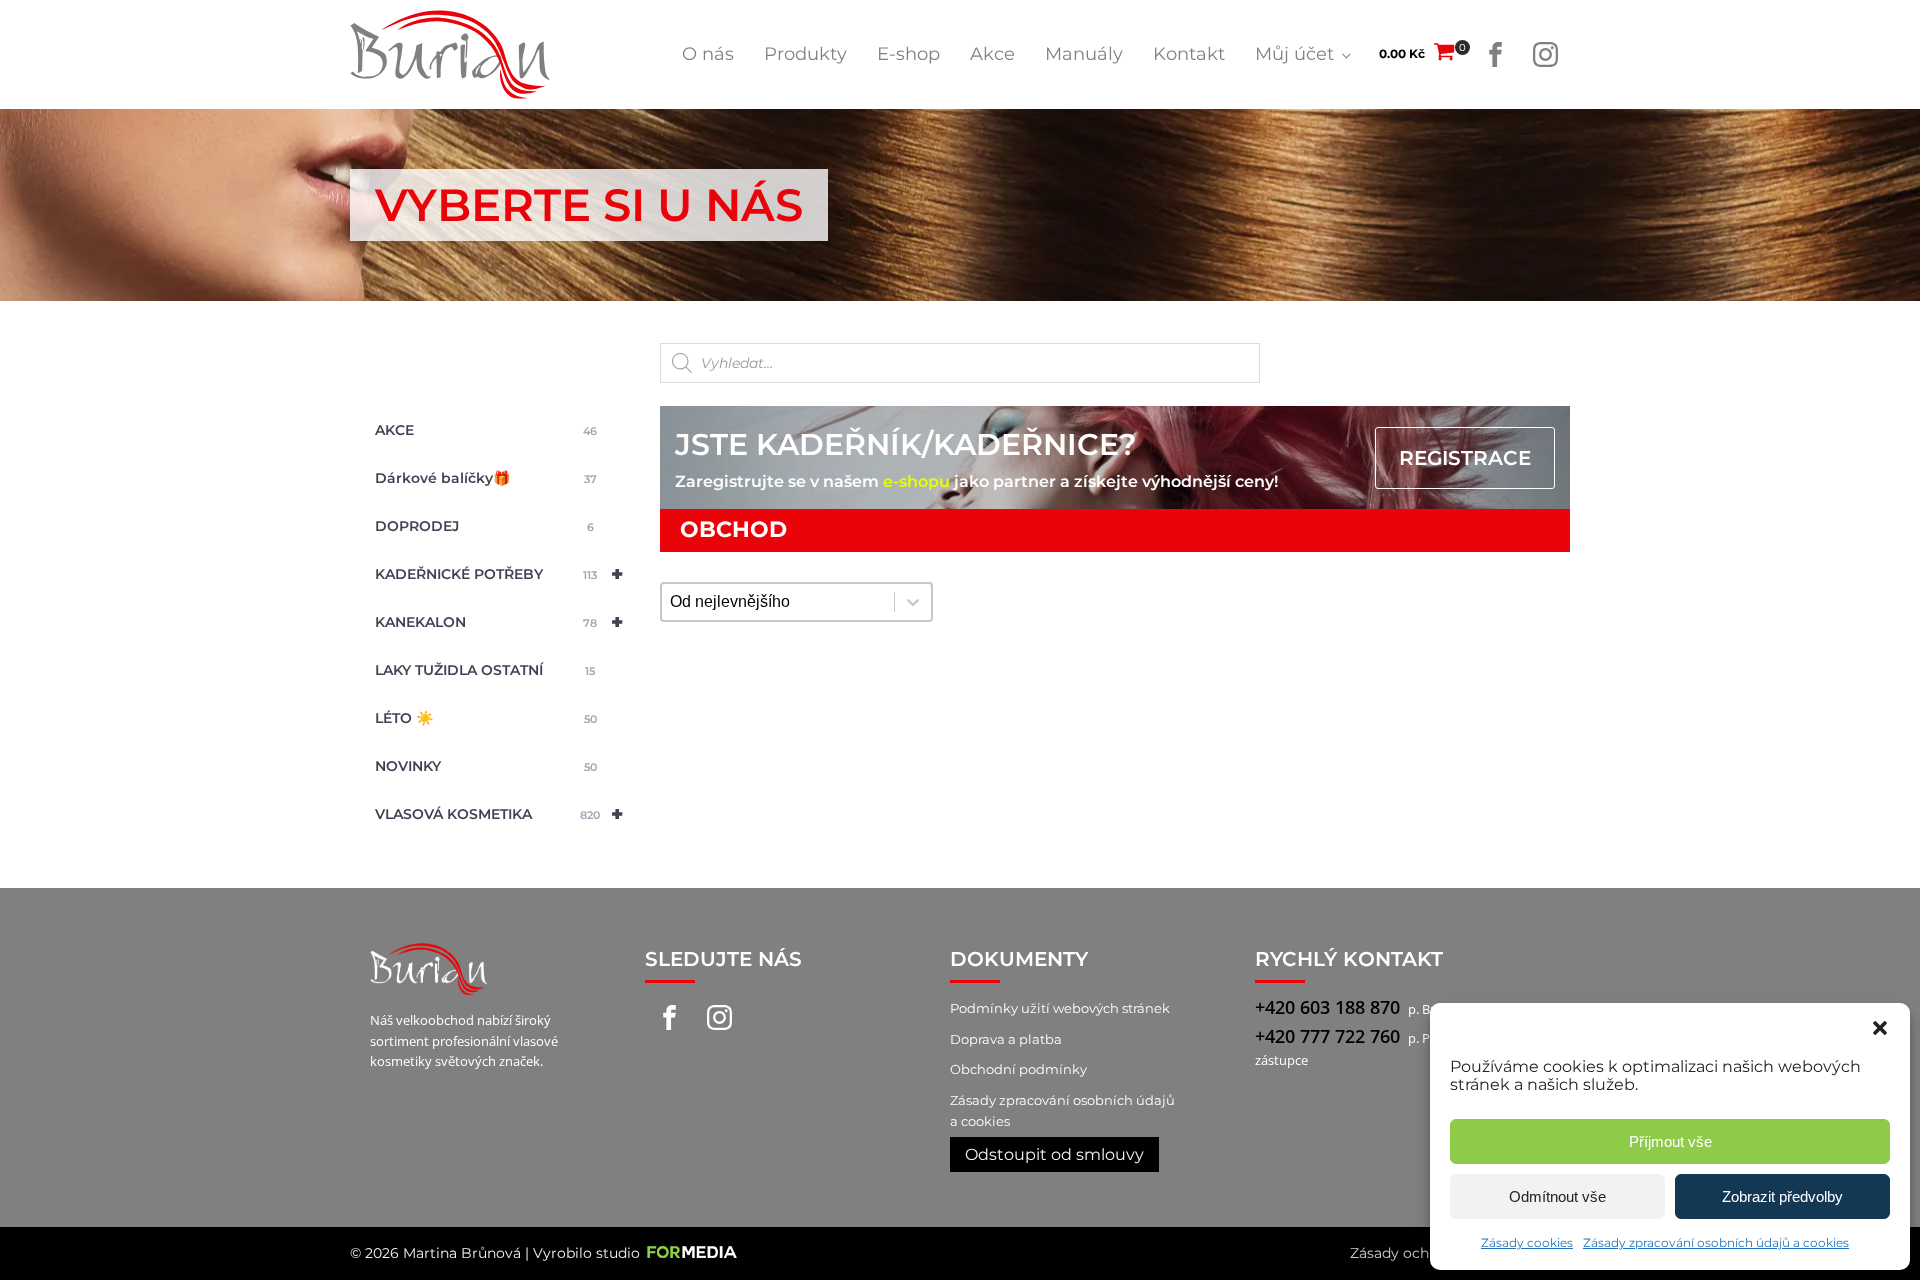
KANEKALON (499, 622)
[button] (1880, 1028)
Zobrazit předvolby (1782, 1196)
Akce (992, 54)
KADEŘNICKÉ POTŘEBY (499, 574)
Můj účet (1294, 54)
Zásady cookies (1527, 1242)
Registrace (1465, 458)
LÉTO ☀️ (486, 718)
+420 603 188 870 (1327, 1007)
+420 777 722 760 (1327, 1036)
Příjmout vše (1670, 1141)
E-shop (908, 54)
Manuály (1084, 54)
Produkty (805, 54)
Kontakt (1189, 54)
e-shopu (916, 481)
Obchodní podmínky (1018, 1069)
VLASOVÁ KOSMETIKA (499, 814)
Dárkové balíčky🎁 (486, 478)
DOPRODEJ (484, 526)
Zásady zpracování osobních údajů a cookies (1716, 1242)
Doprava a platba (1006, 1039)
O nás (708, 54)
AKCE (486, 430)
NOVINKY (486, 766)
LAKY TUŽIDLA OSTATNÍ (485, 670)
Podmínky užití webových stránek (1060, 1008)
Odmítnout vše (1557, 1196)
